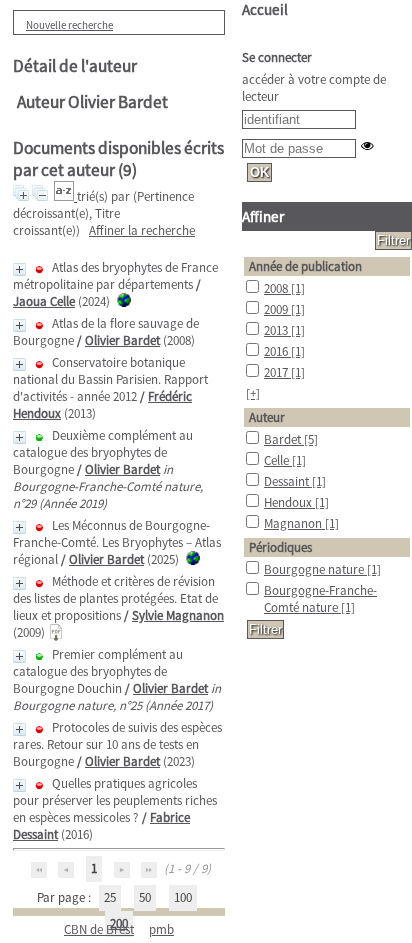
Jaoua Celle (44, 301)
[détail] (19, 269)
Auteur (267, 417)
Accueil (265, 9)
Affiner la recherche (142, 230)
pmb (161, 929)
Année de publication (305, 266)
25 (110, 897)
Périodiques (280, 547)
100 (183, 897)
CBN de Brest (99, 929)
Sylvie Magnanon (178, 615)
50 (145, 897)
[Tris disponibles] (65, 196)
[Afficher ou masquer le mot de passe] (367, 145)
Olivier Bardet (122, 340)
